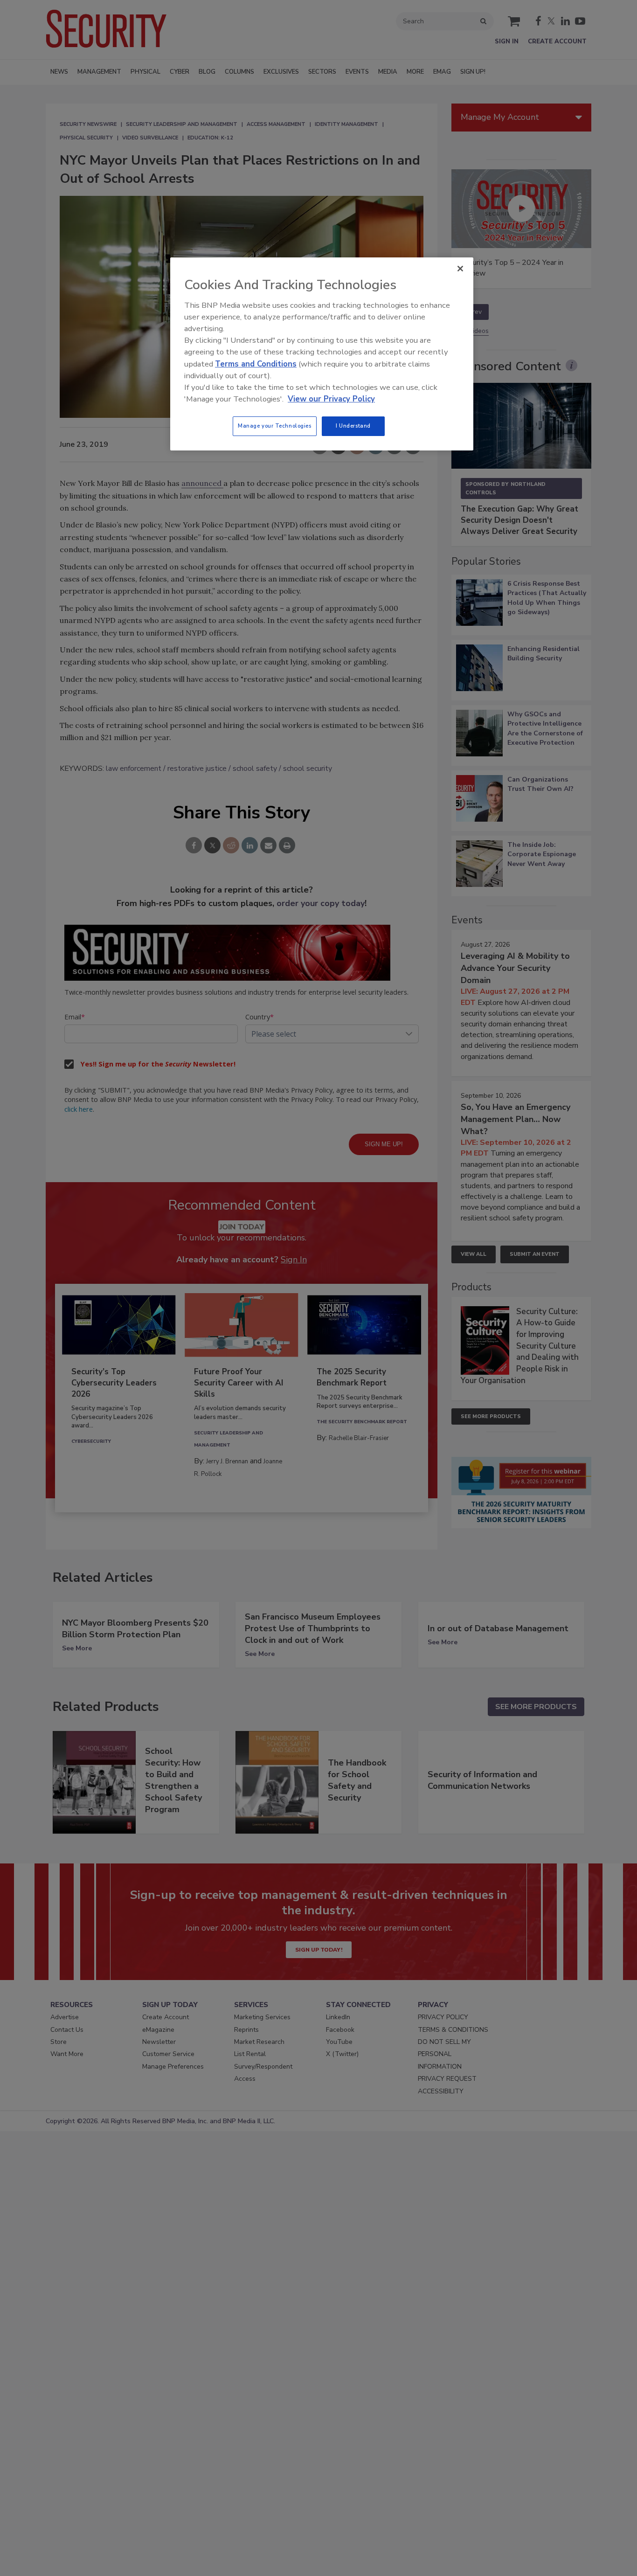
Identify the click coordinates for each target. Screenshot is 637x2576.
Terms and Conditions (256, 364)
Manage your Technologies (275, 426)
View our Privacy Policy (331, 399)
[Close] (460, 269)
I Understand (353, 426)
